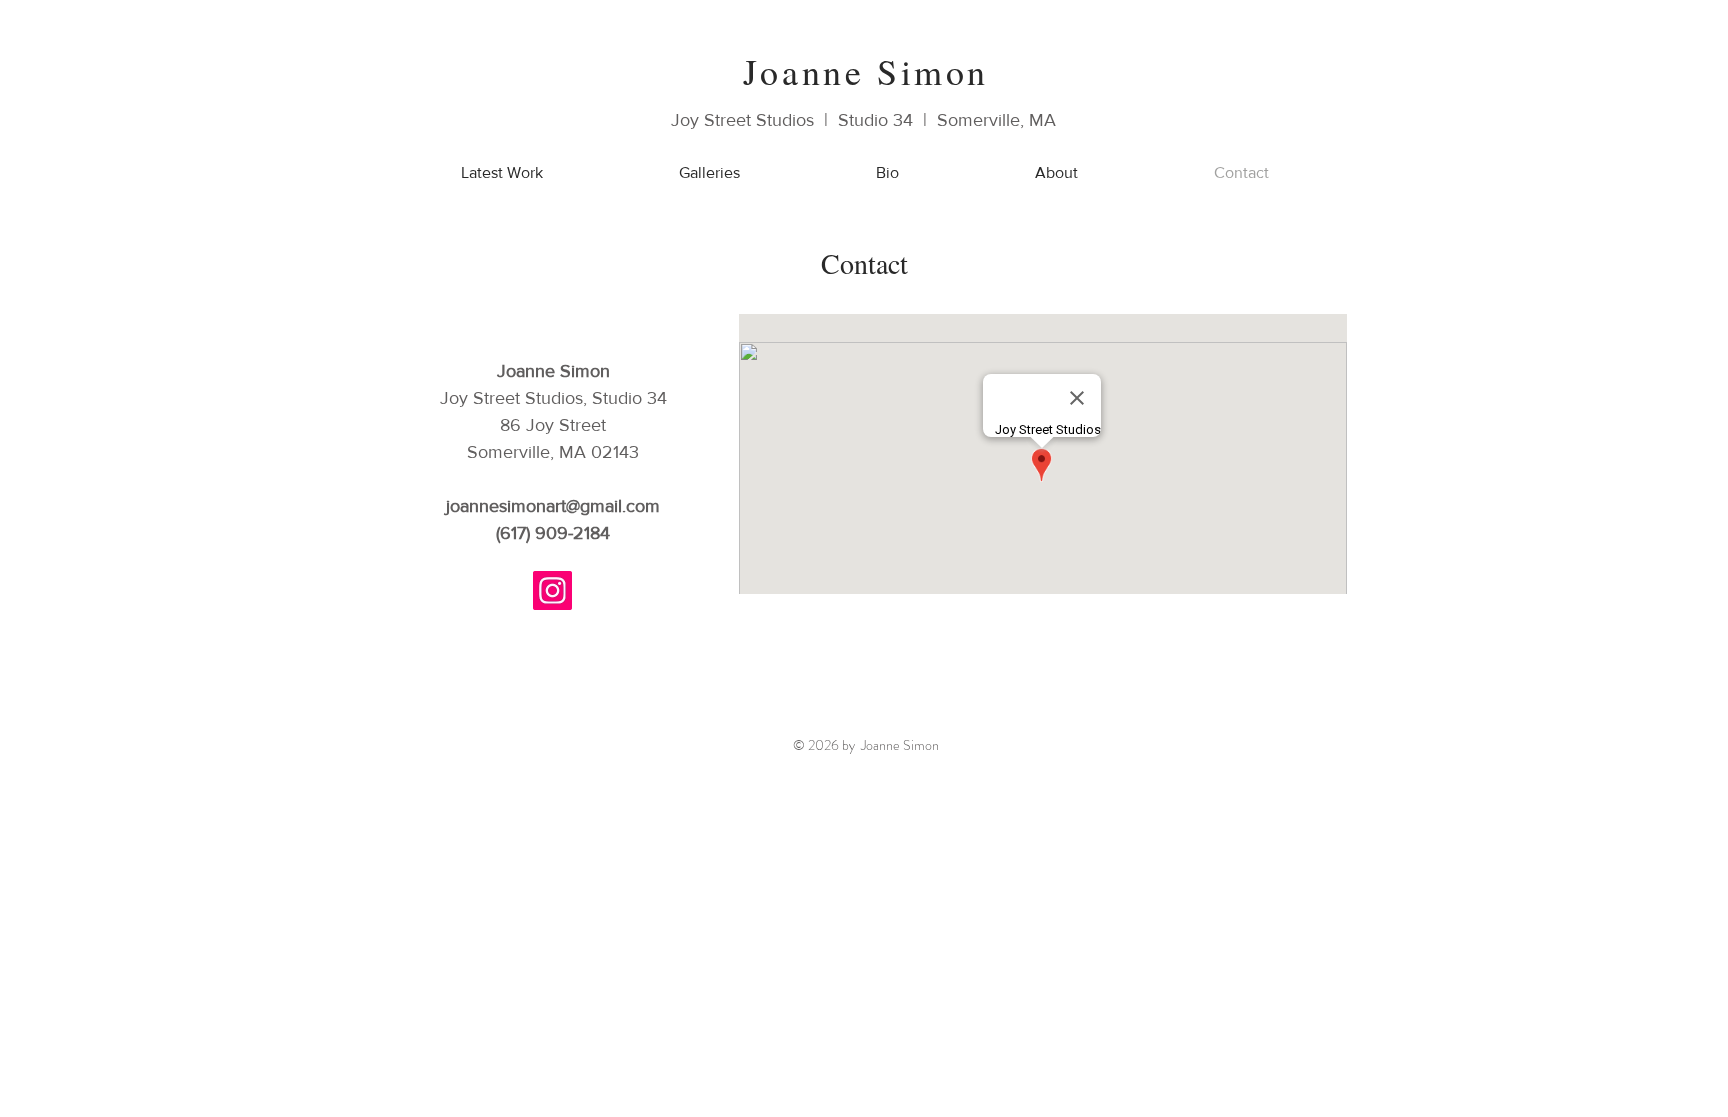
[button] (709, 172)
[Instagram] (552, 590)
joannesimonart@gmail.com (553, 506)
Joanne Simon (866, 71)
